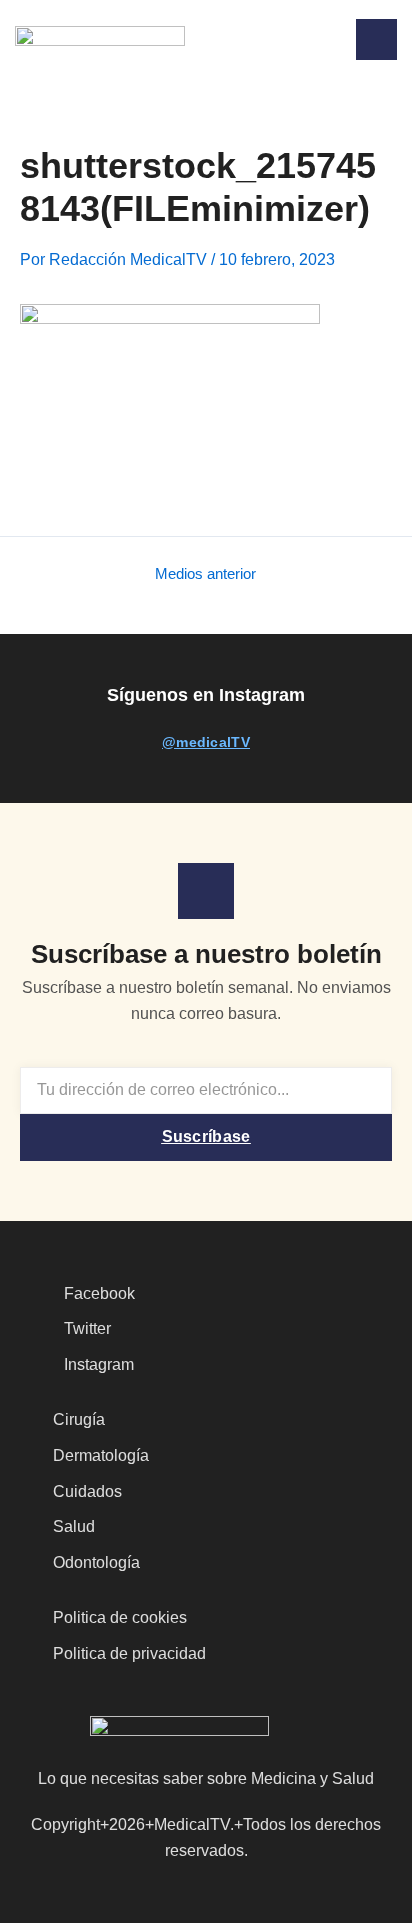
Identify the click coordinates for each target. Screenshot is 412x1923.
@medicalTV (206, 742)
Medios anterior (205, 574)
